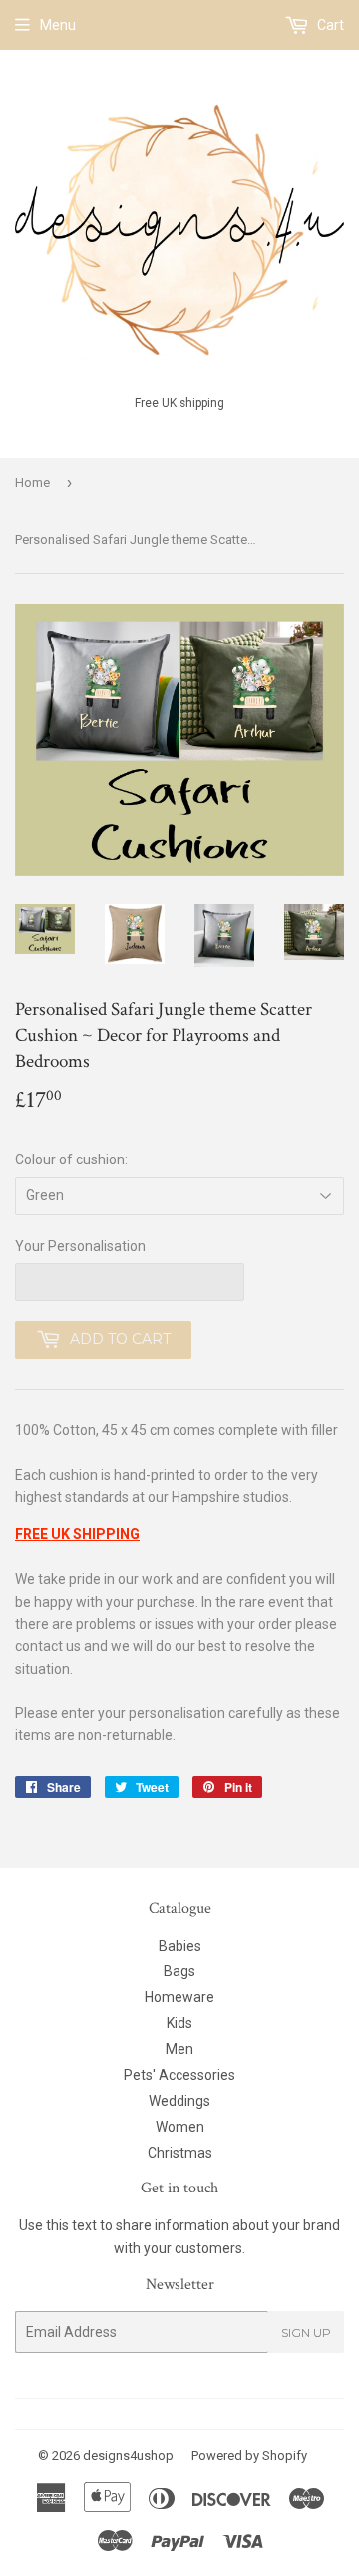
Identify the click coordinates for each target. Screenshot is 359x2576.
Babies (180, 1946)
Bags (179, 1971)
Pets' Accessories (179, 2075)
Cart (329, 25)
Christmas (180, 2153)
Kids (179, 2023)
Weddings (179, 2101)
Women (180, 2127)
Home (32, 483)
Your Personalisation (80, 1246)
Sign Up (306, 2332)
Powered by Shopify (249, 2456)
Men (179, 2049)
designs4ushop (128, 2456)
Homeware (179, 1997)
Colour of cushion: (71, 1159)
